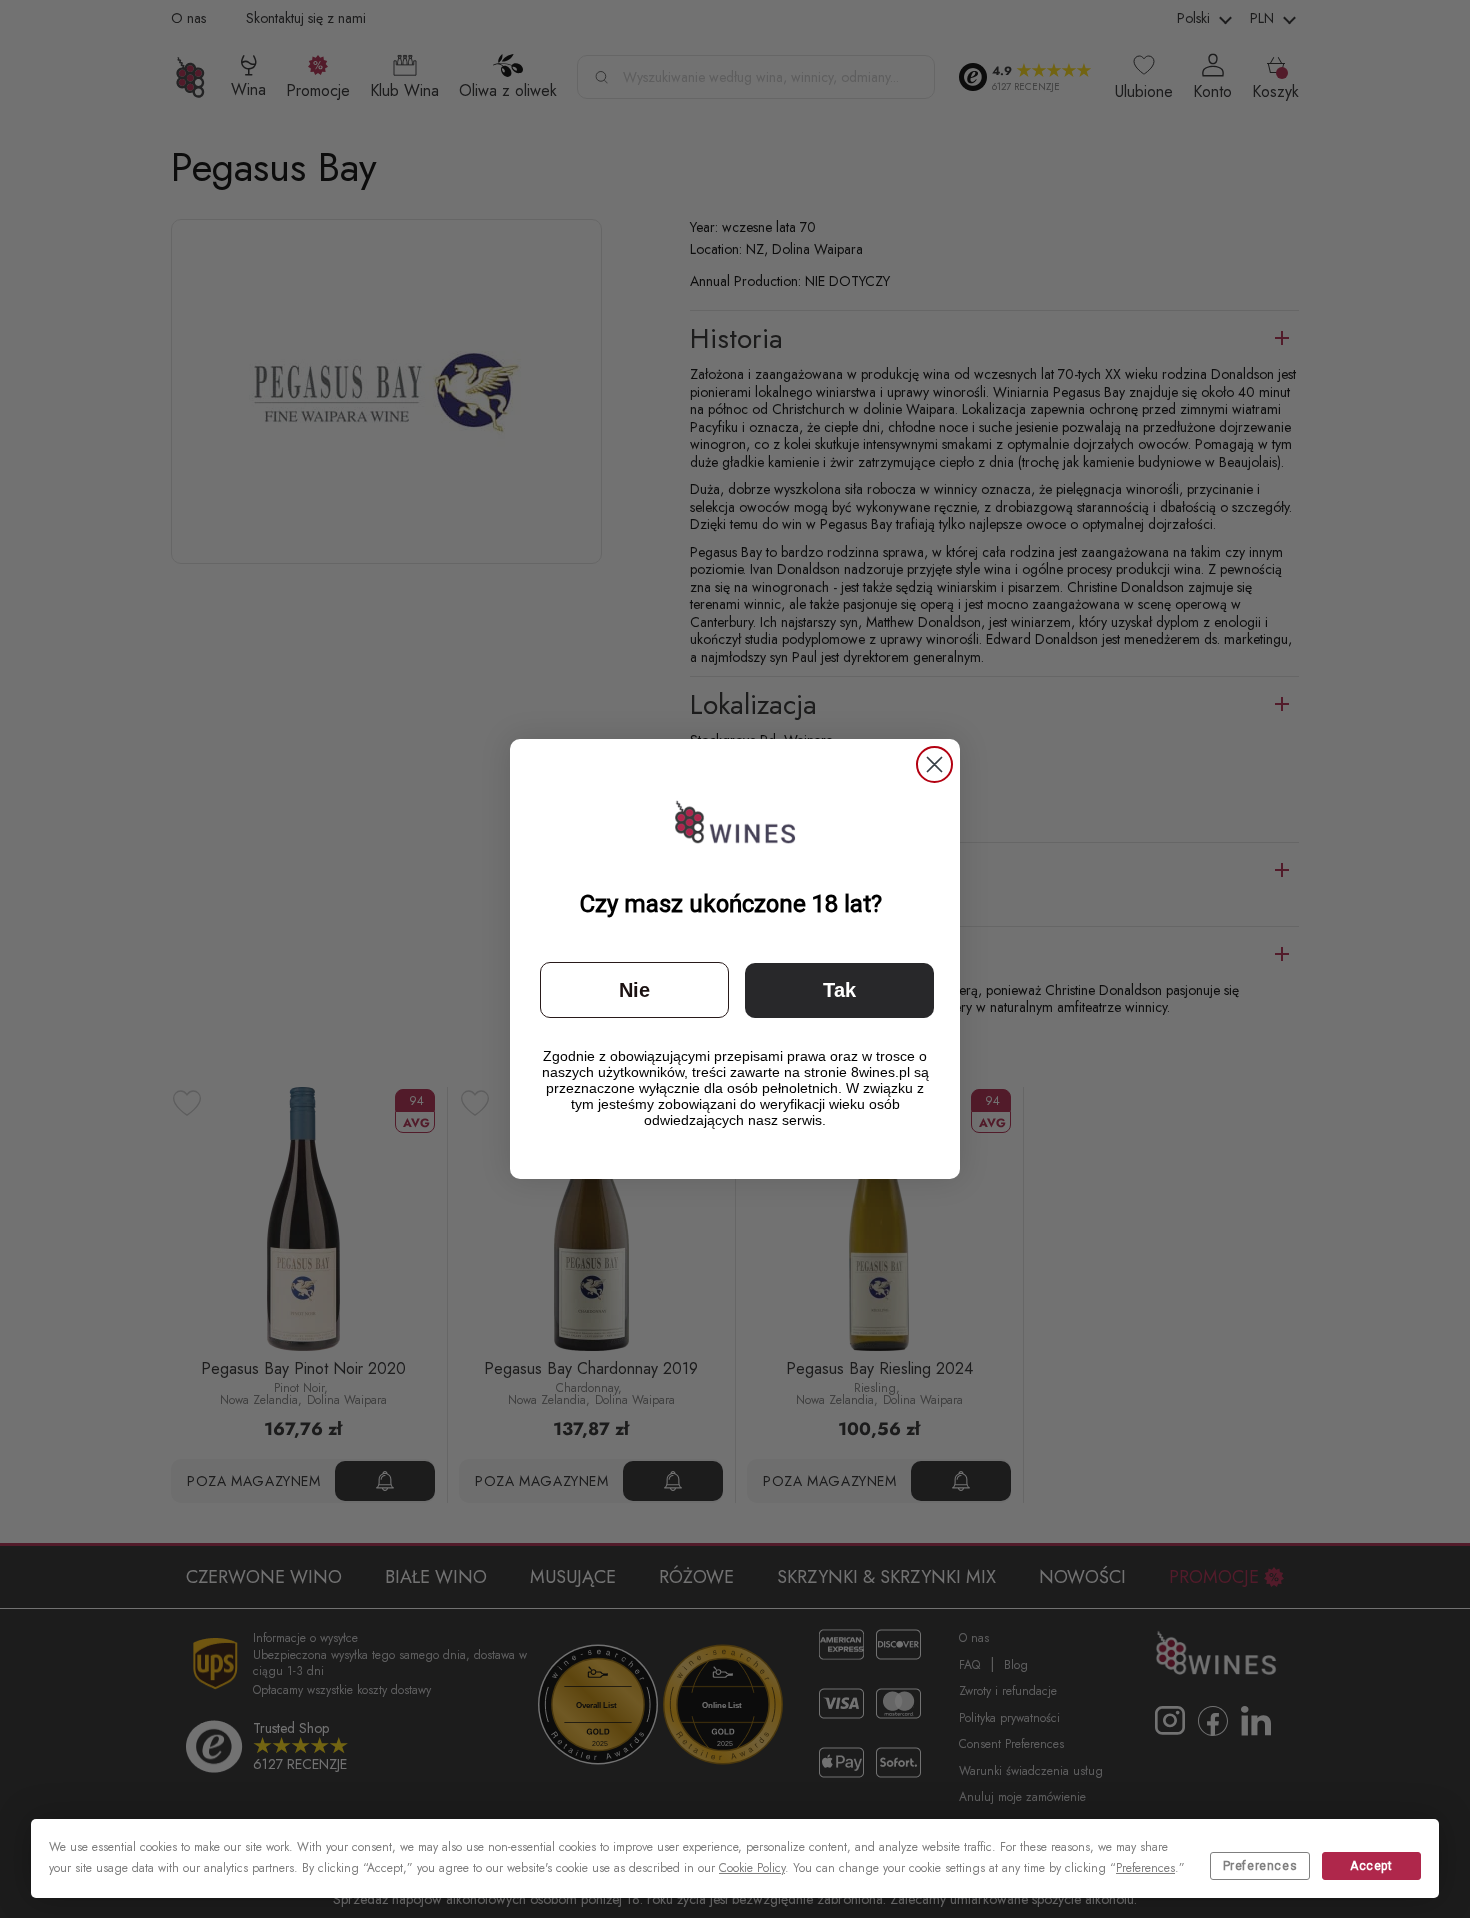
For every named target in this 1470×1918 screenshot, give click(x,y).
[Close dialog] (934, 764)
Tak (839, 990)
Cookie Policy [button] (752, 1868)
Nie (634, 990)
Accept (1371, 1866)
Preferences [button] (1145, 1868)
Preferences (1260, 1866)
